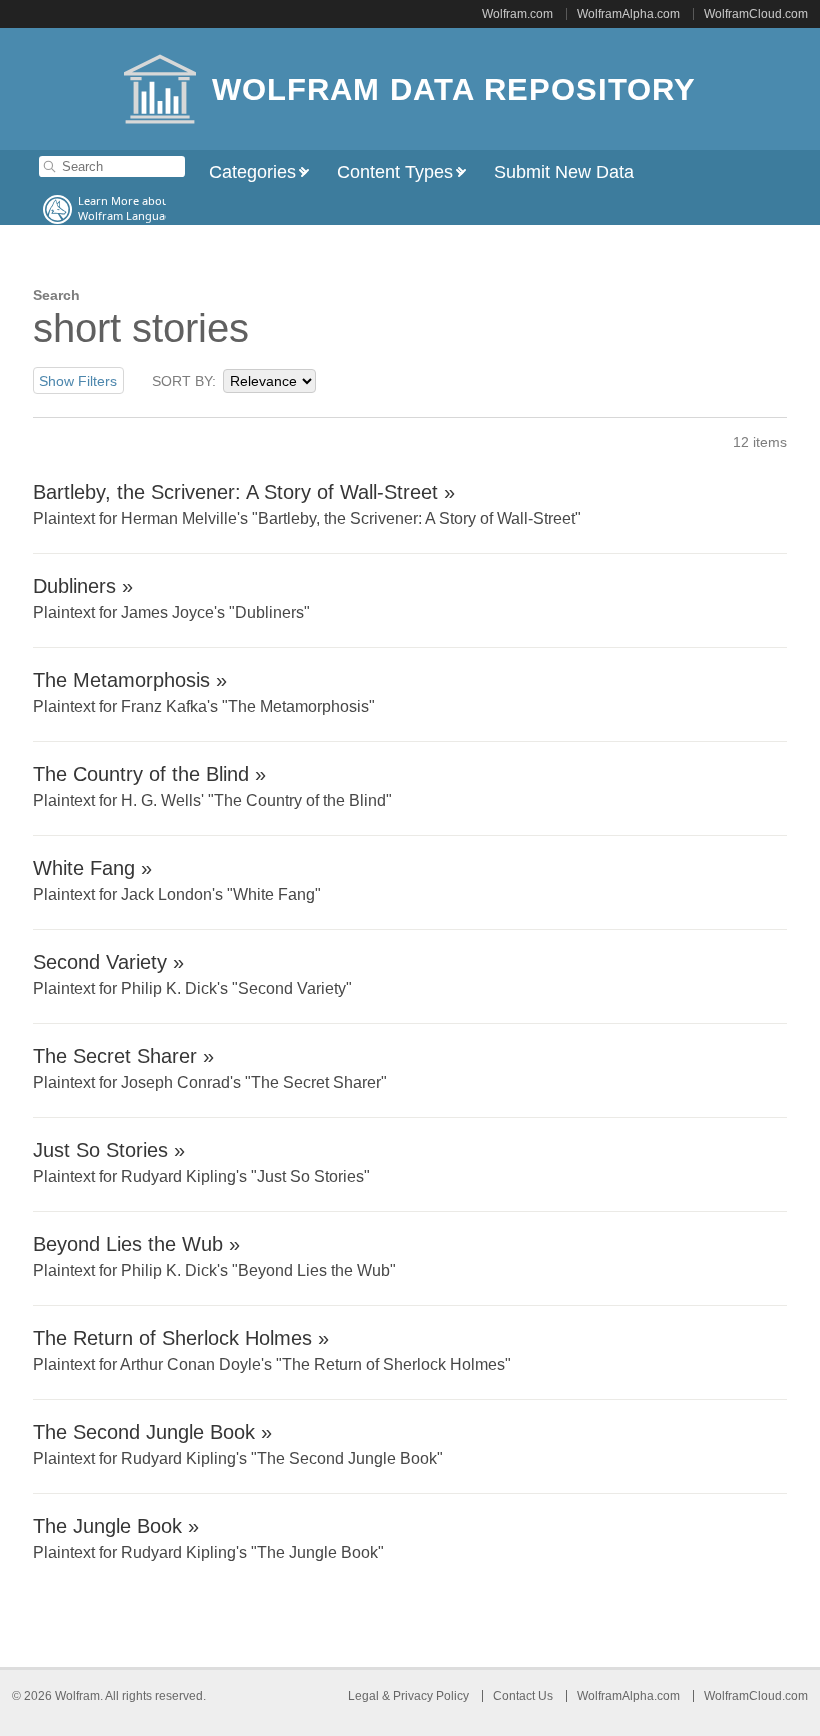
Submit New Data (564, 172)
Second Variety (100, 962)
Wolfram (77, 1696)
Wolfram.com (517, 14)
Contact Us (523, 1696)
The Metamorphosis (121, 680)
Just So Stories (100, 1150)
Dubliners (74, 586)
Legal (365, 1696)
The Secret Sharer (115, 1056)
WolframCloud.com (756, 14)
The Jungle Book (107, 1526)
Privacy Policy (431, 1696)
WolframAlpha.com (628, 14)
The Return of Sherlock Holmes (172, 1338)
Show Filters (78, 381)
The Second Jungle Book (144, 1432)
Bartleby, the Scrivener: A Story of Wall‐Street (235, 492)
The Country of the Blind (141, 774)
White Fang (84, 868)
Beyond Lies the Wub (128, 1244)
